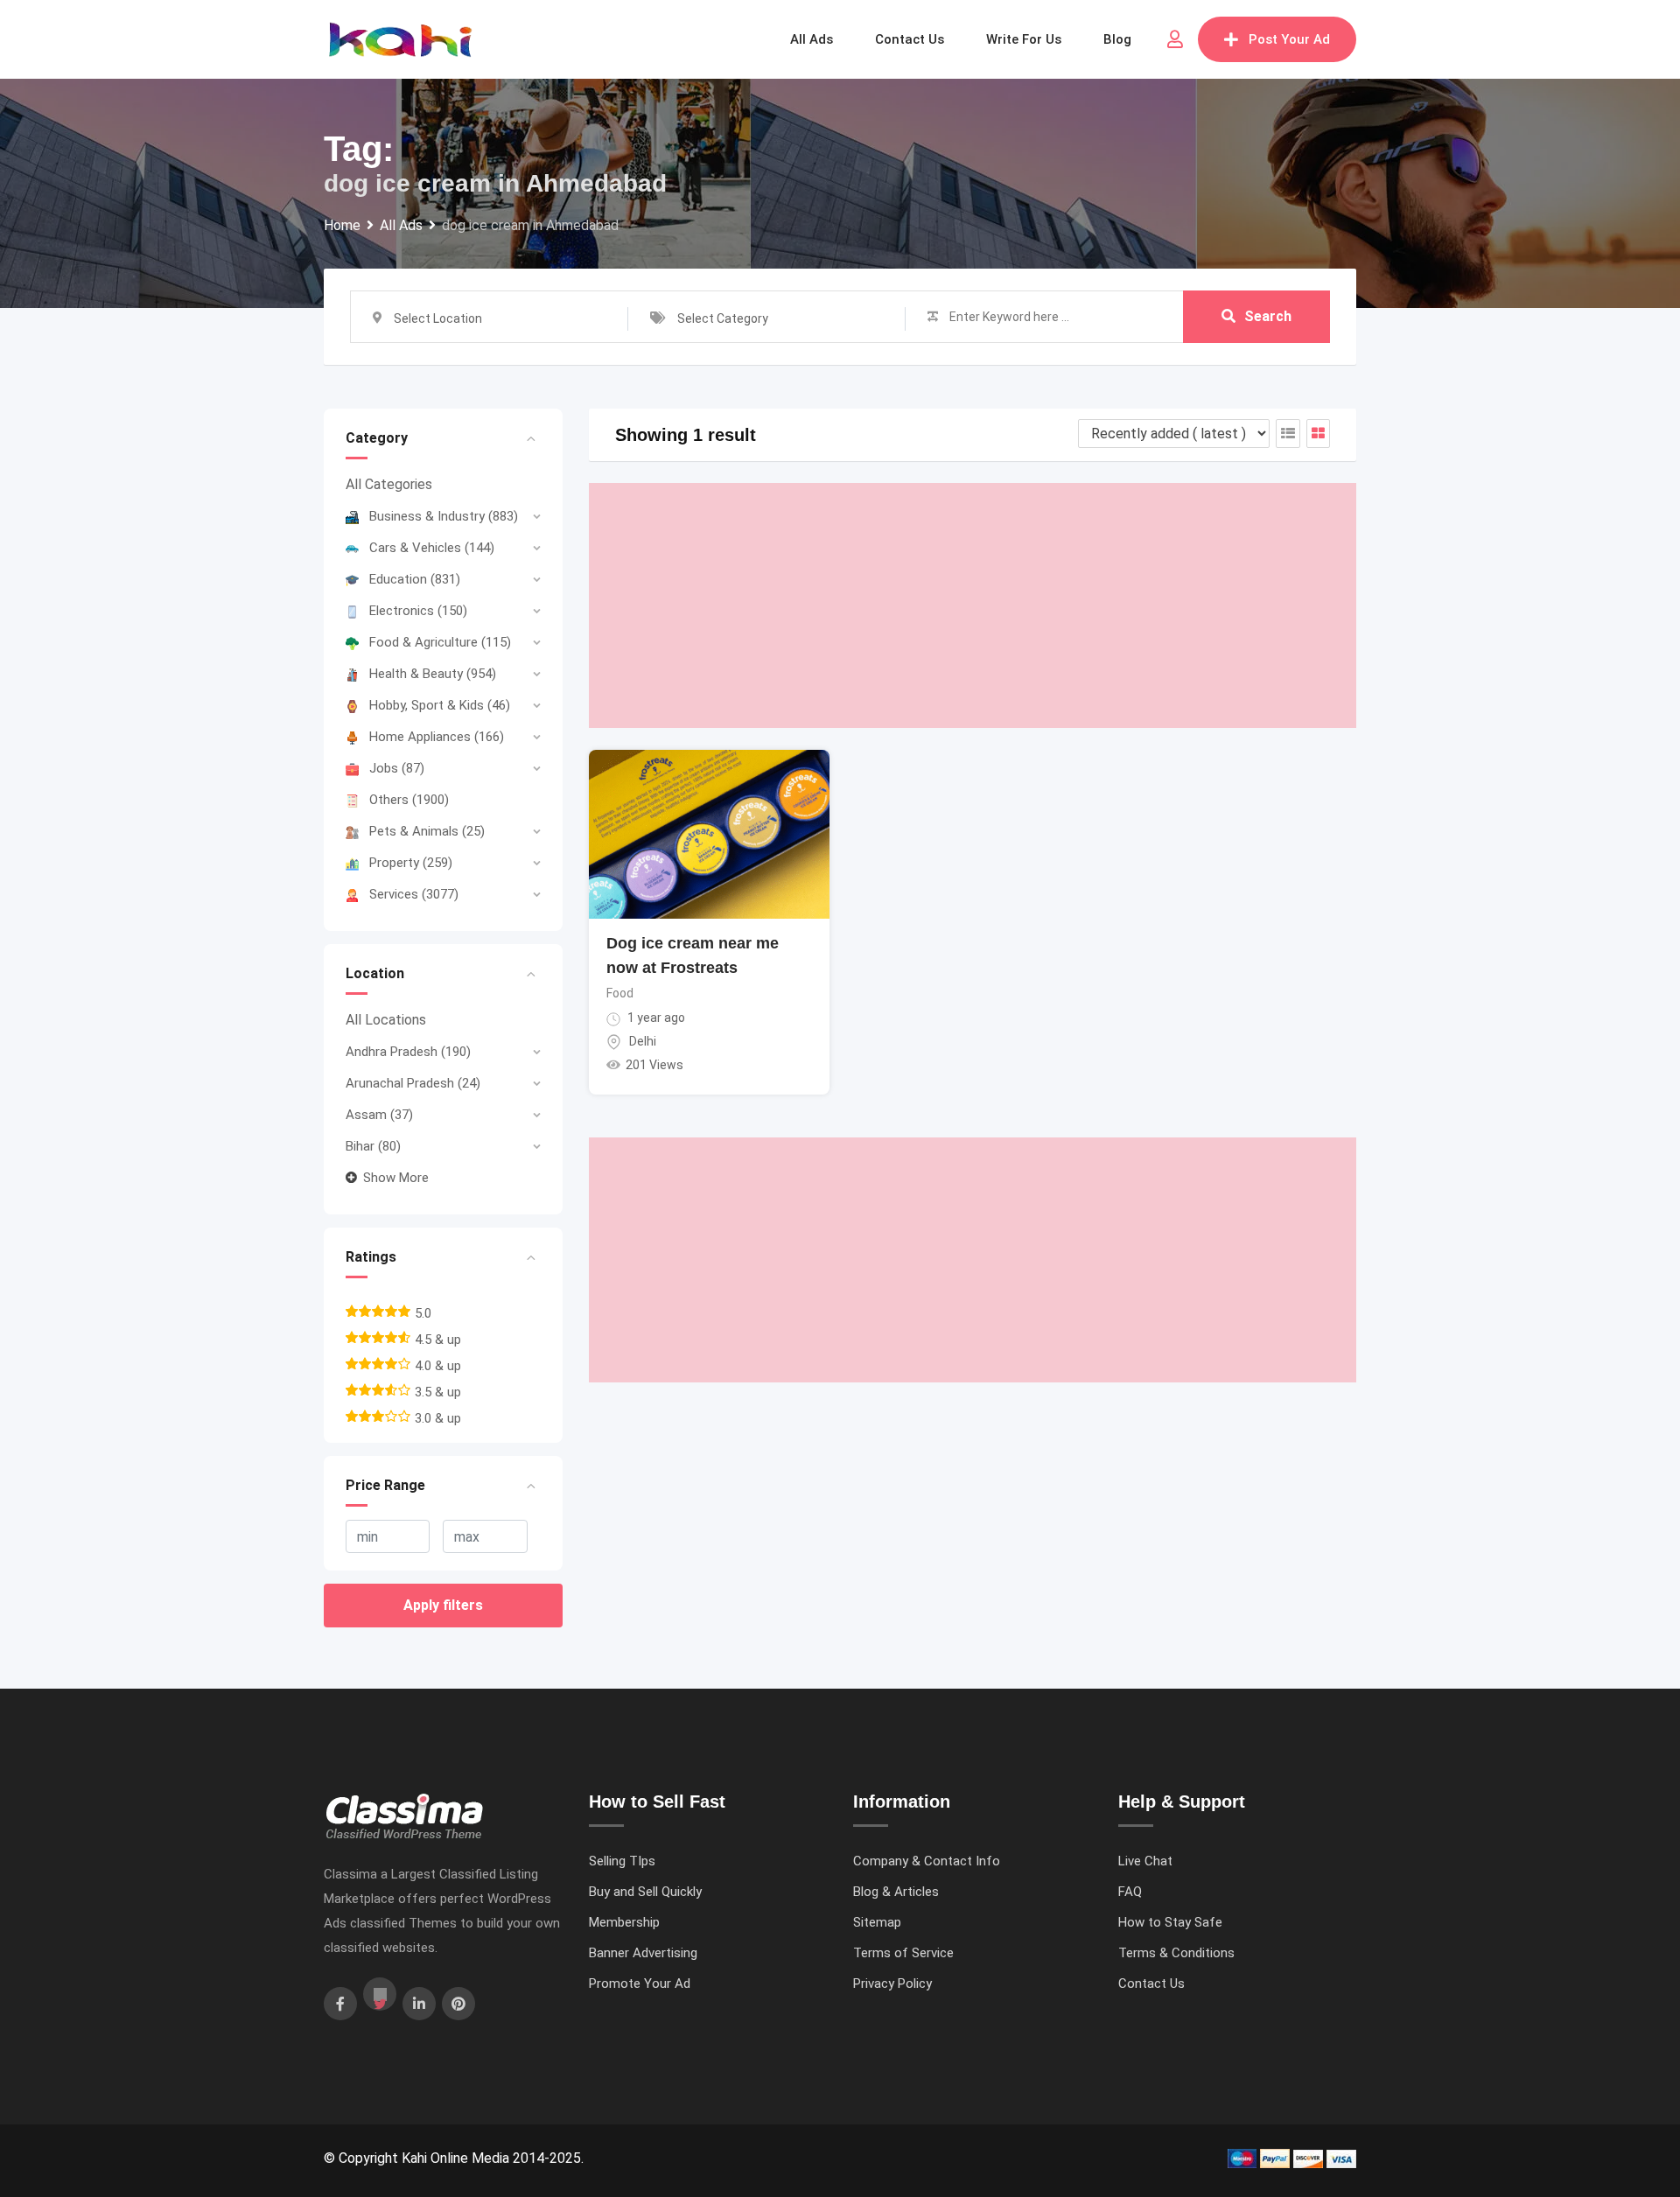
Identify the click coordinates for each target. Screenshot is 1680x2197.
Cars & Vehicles (432, 548)
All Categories (389, 484)
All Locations (386, 1020)
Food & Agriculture (440, 642)
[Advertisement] (973, 605)
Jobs (397, 768)
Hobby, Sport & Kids (440, 705)
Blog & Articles (896, 1892)
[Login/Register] (1175, 39)
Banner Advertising (643, 1953)
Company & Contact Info (927, 1861)
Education (415, 579)
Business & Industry (444, 516)
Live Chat (1145, 1861)
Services (414, 894)
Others (409, 800)
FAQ (1130, 1892)
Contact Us (1151, 1984)
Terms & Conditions (1176, 1953)
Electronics (418, 611)
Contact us (910, 39)
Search (1268, 316)
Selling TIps (622, 1861)
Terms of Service (903, 1953)
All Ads (812, 39)
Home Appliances (437, 737)
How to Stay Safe (1170, 1922)
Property (411, 863)
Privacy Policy (892, 1984)
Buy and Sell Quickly (645, 1892)
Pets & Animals (427, 831)
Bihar (373, 1146)
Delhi (643, 1041)
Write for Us (1024, 39)
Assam (379, 1115)
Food (620, 993)
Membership (624, 1922)
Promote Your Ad (640, 1984)
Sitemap (877, 1922)
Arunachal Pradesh (413, 1083)
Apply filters (443, 1605)
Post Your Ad (1289, 39)
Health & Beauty (433, 674)
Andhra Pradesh (408, 1052)
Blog (1117, 39)
